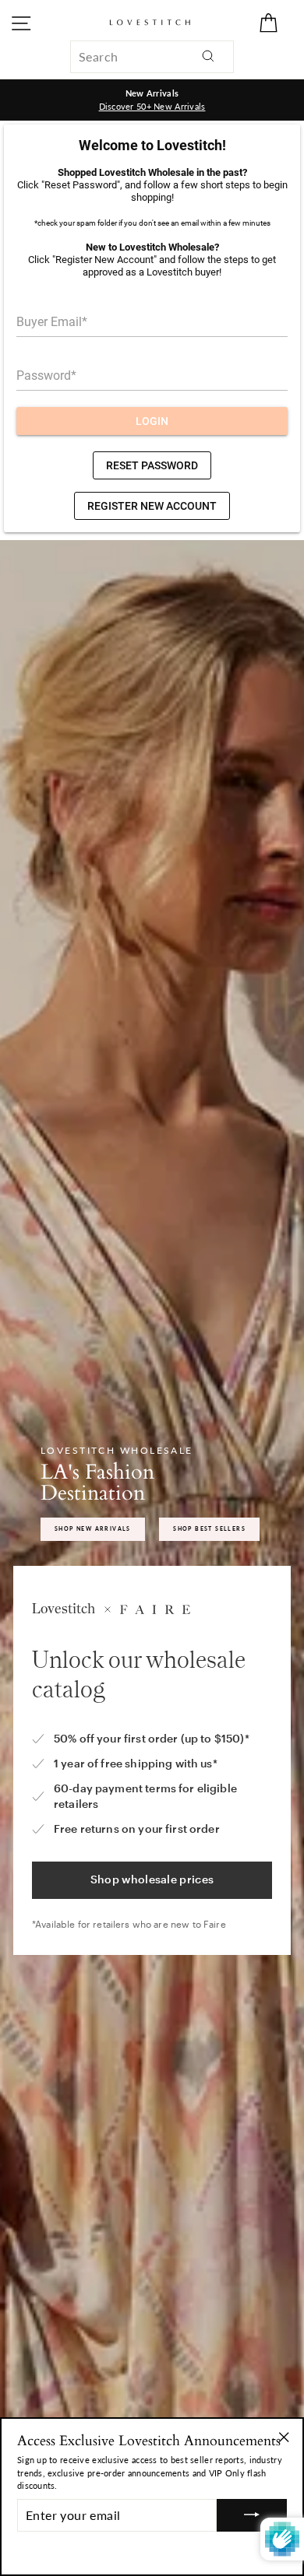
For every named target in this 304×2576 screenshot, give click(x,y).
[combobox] (152, 57)
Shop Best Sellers (209, 1528)
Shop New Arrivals (93, 1528)
